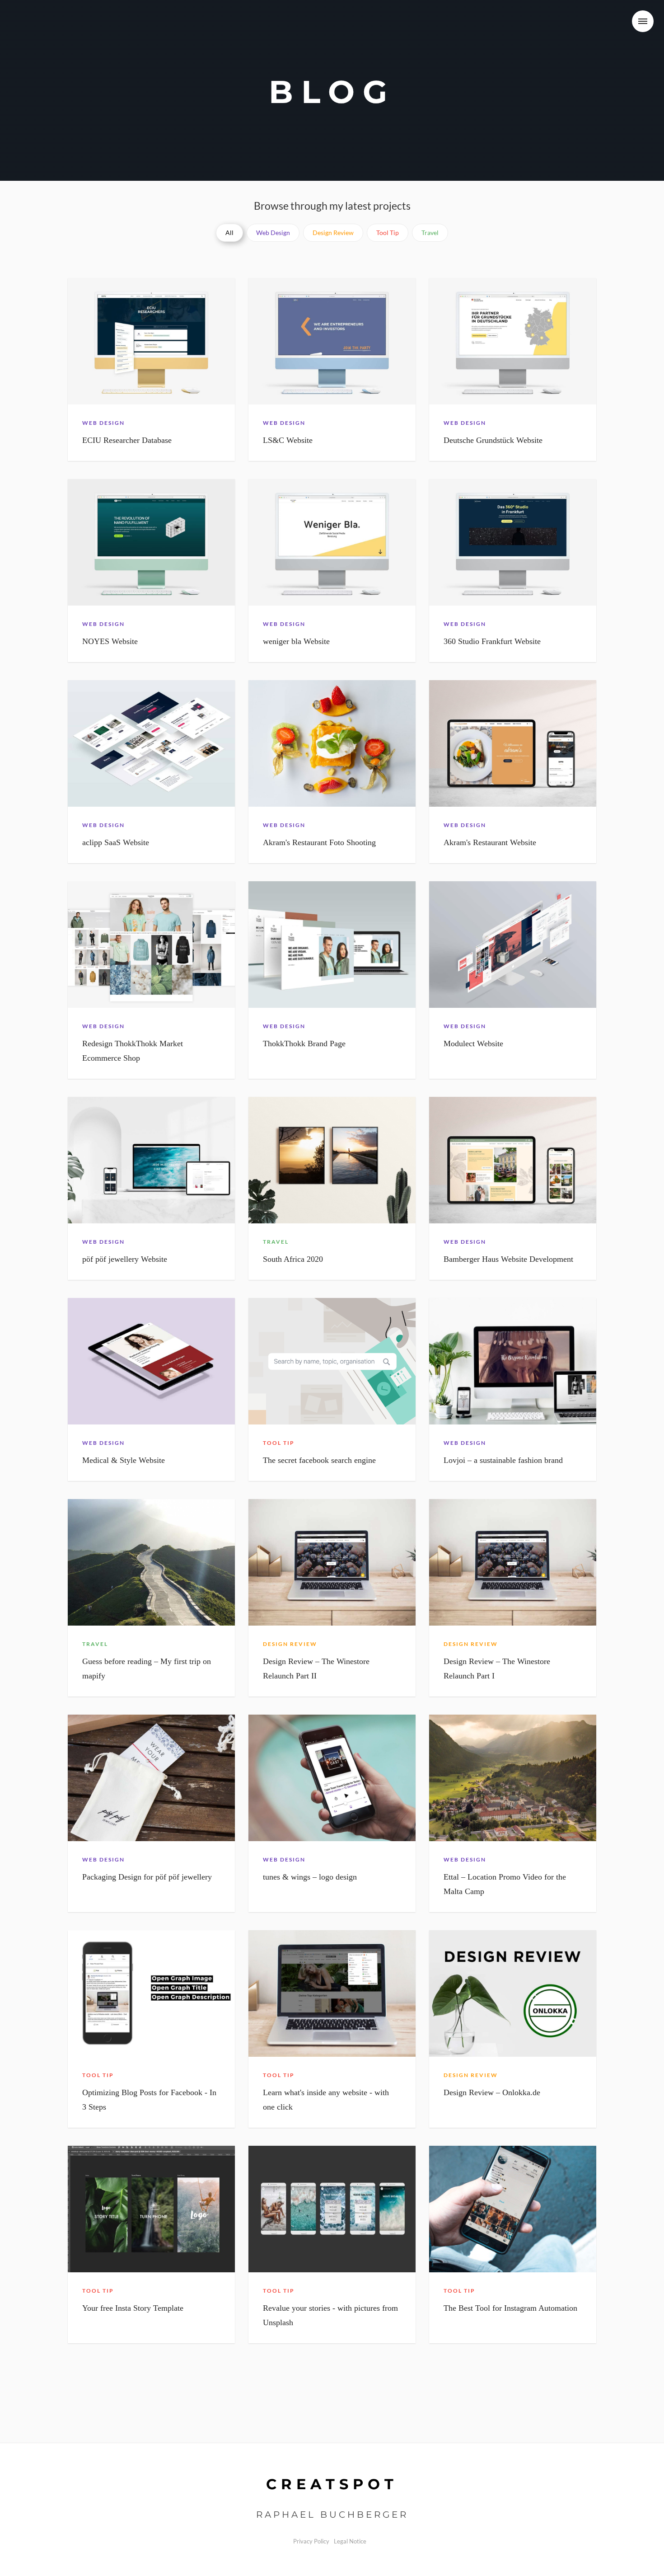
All (229, 233)
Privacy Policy (311, 2541)
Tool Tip (388, 233)
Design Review (333, 233)
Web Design (273, 233)
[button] (643, 21)
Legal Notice (350, 2541)
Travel (430, 233)
